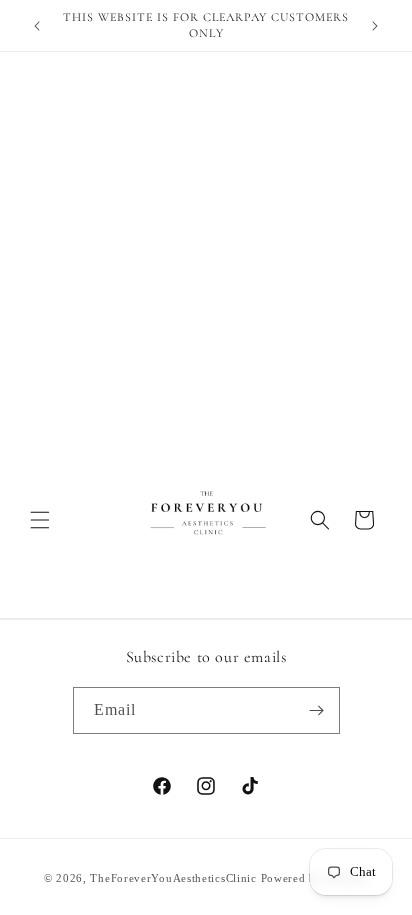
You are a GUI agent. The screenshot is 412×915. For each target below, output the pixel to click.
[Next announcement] (375, 26)
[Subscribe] (317, 710)
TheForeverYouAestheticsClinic (173, 878)
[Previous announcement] (37, 26)
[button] (40, 520)
